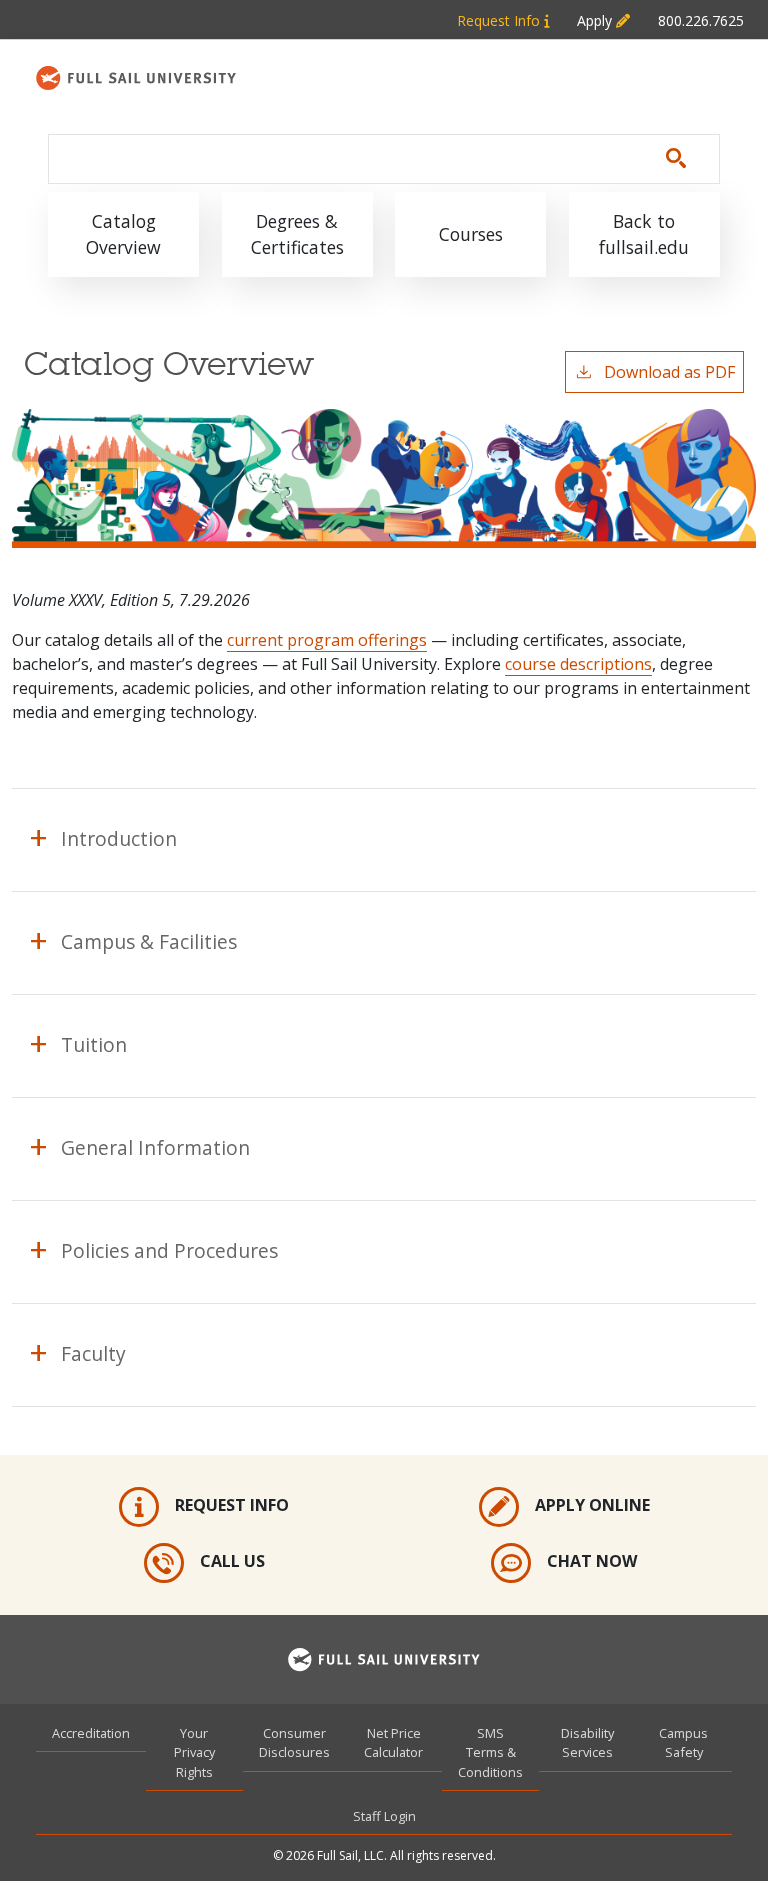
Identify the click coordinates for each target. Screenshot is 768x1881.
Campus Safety (683, 1742)
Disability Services (587, 1742)
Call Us (232, 1561)
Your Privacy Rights (194, 1752)
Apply (596, 20)
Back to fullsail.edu (644, 234)
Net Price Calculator (393, 1742)
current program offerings (327, 640)
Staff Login (384, 1816)
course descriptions (578, 664)
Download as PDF (669, 372)
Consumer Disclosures (294, 1742)
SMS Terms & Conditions (490, 1752)
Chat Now (592, 1561)
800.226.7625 (701, 20)
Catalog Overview (123, 234)
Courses (471, 234)
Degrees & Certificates (297, 234)
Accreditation (91, 1733)
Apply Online (592, 1505)
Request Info (500, 20)
